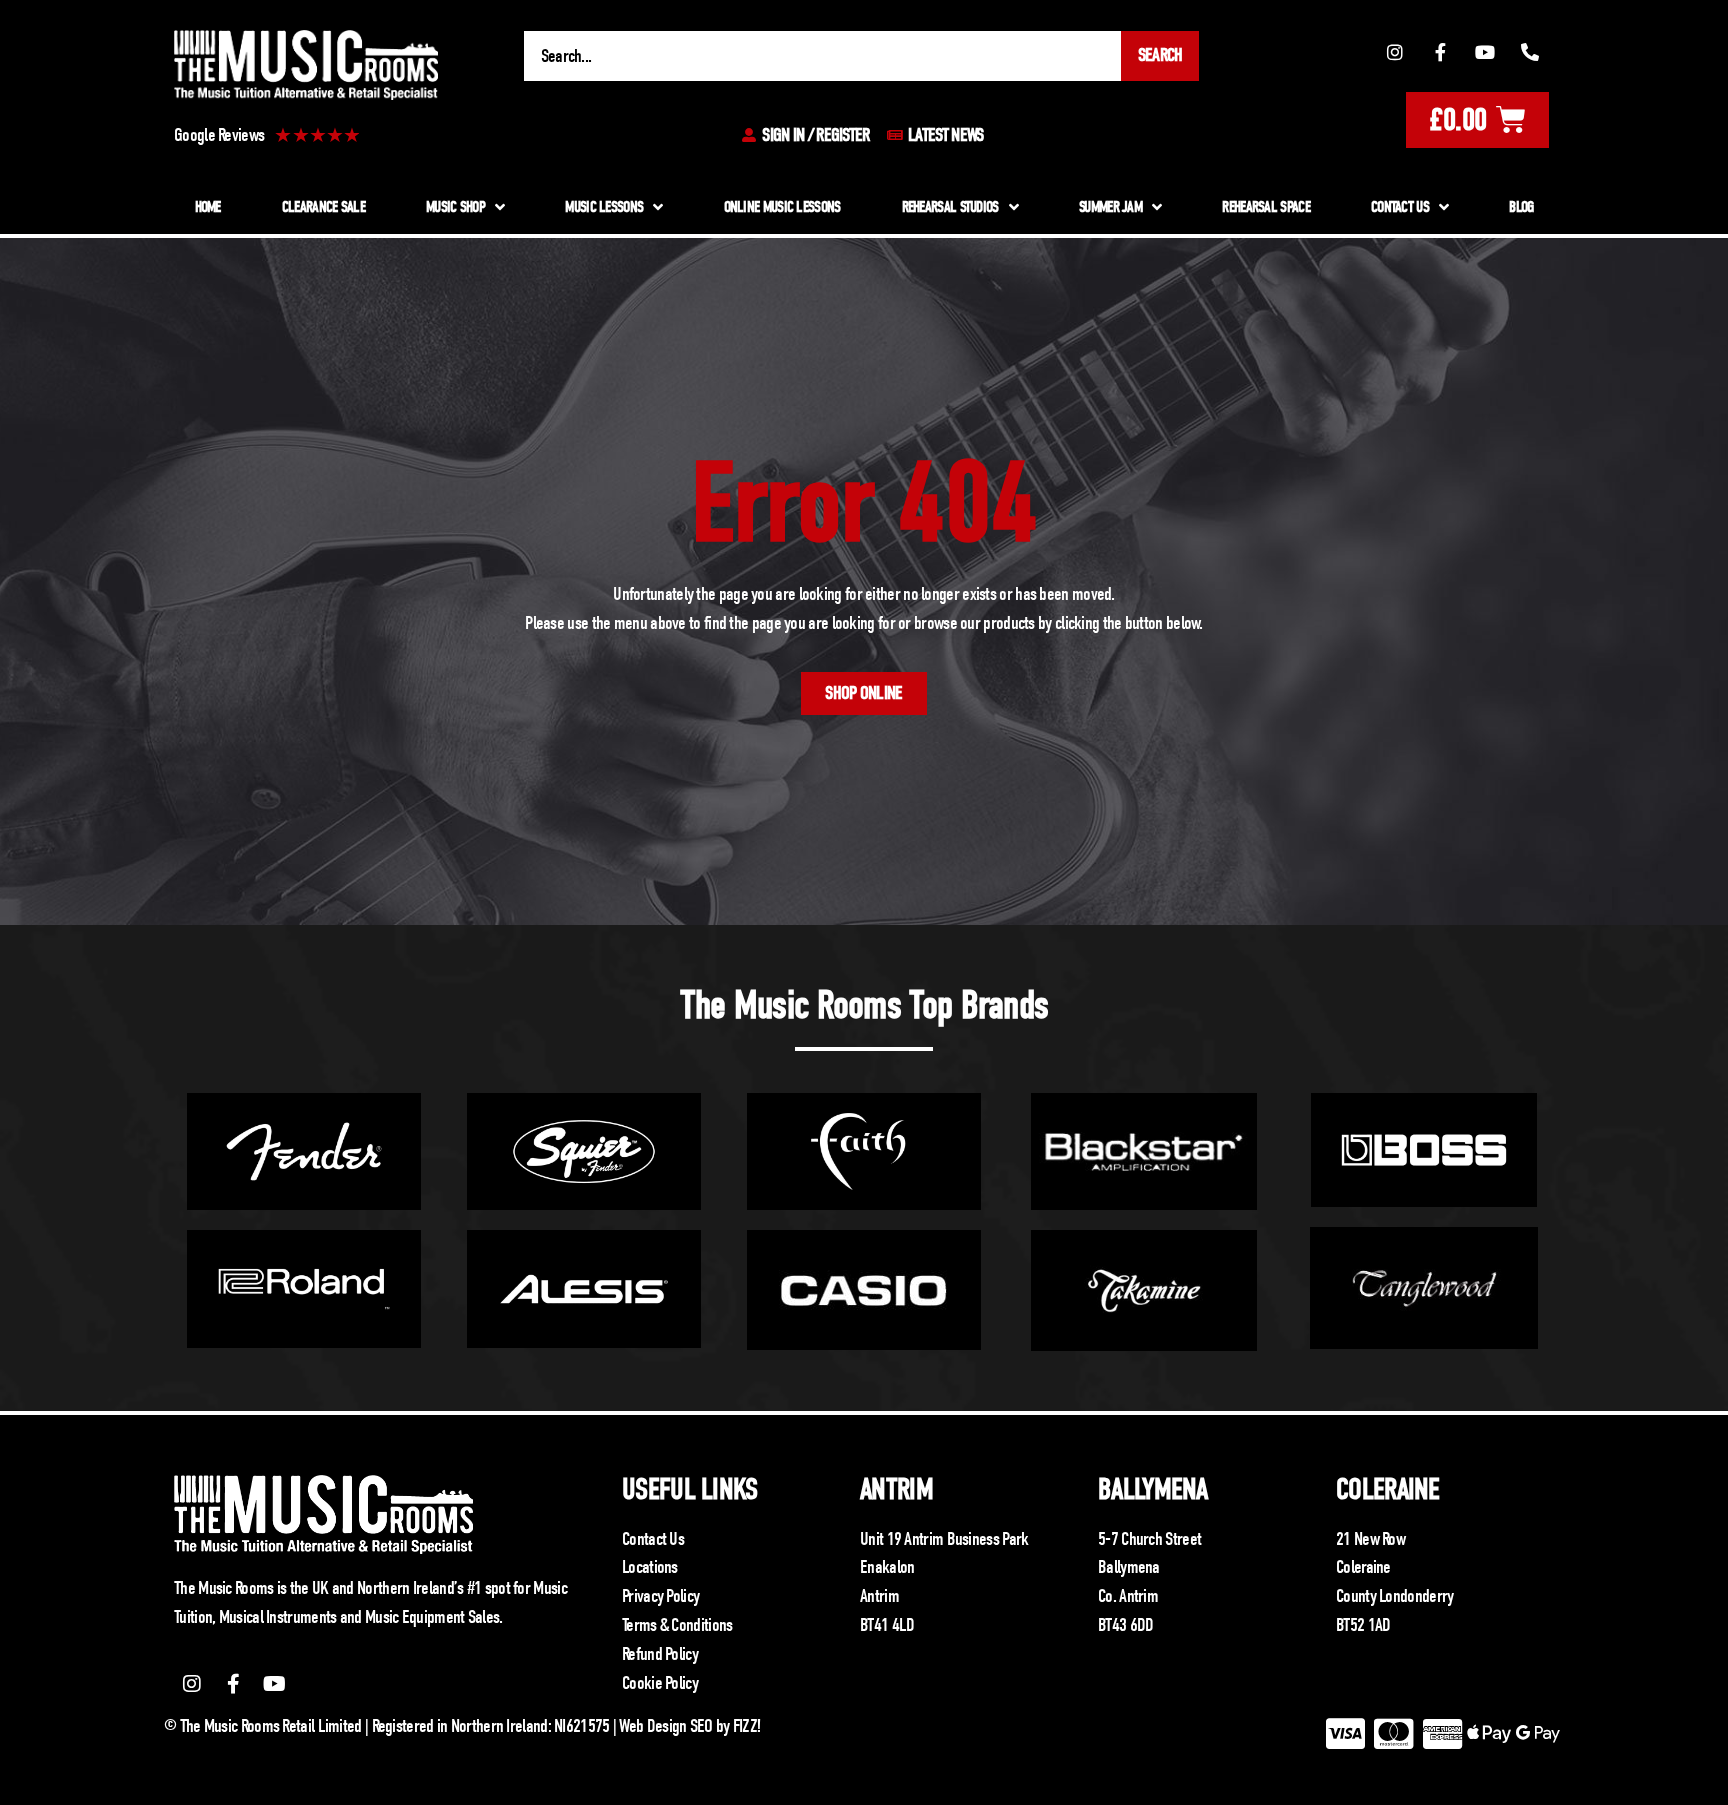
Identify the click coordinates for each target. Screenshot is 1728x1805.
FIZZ (745, 1726)
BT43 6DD (1125, 1625)
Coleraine (1388, 1489)
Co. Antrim (1128, 1596)
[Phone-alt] (1530, 52)
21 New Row (1370, 1539)
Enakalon (887, 1567)
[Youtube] (1485, 52)
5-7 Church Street (1149, 1539)
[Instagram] (1395, 52)
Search (1160, 55)
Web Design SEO (665, 1726)
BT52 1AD (1363, 1625)
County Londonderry (1394, 1596)
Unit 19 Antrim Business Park (944, 1539)
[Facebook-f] (1440, 52)
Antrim (896, 1489)
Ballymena (1153, 1489)
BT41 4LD (887, 1625)
